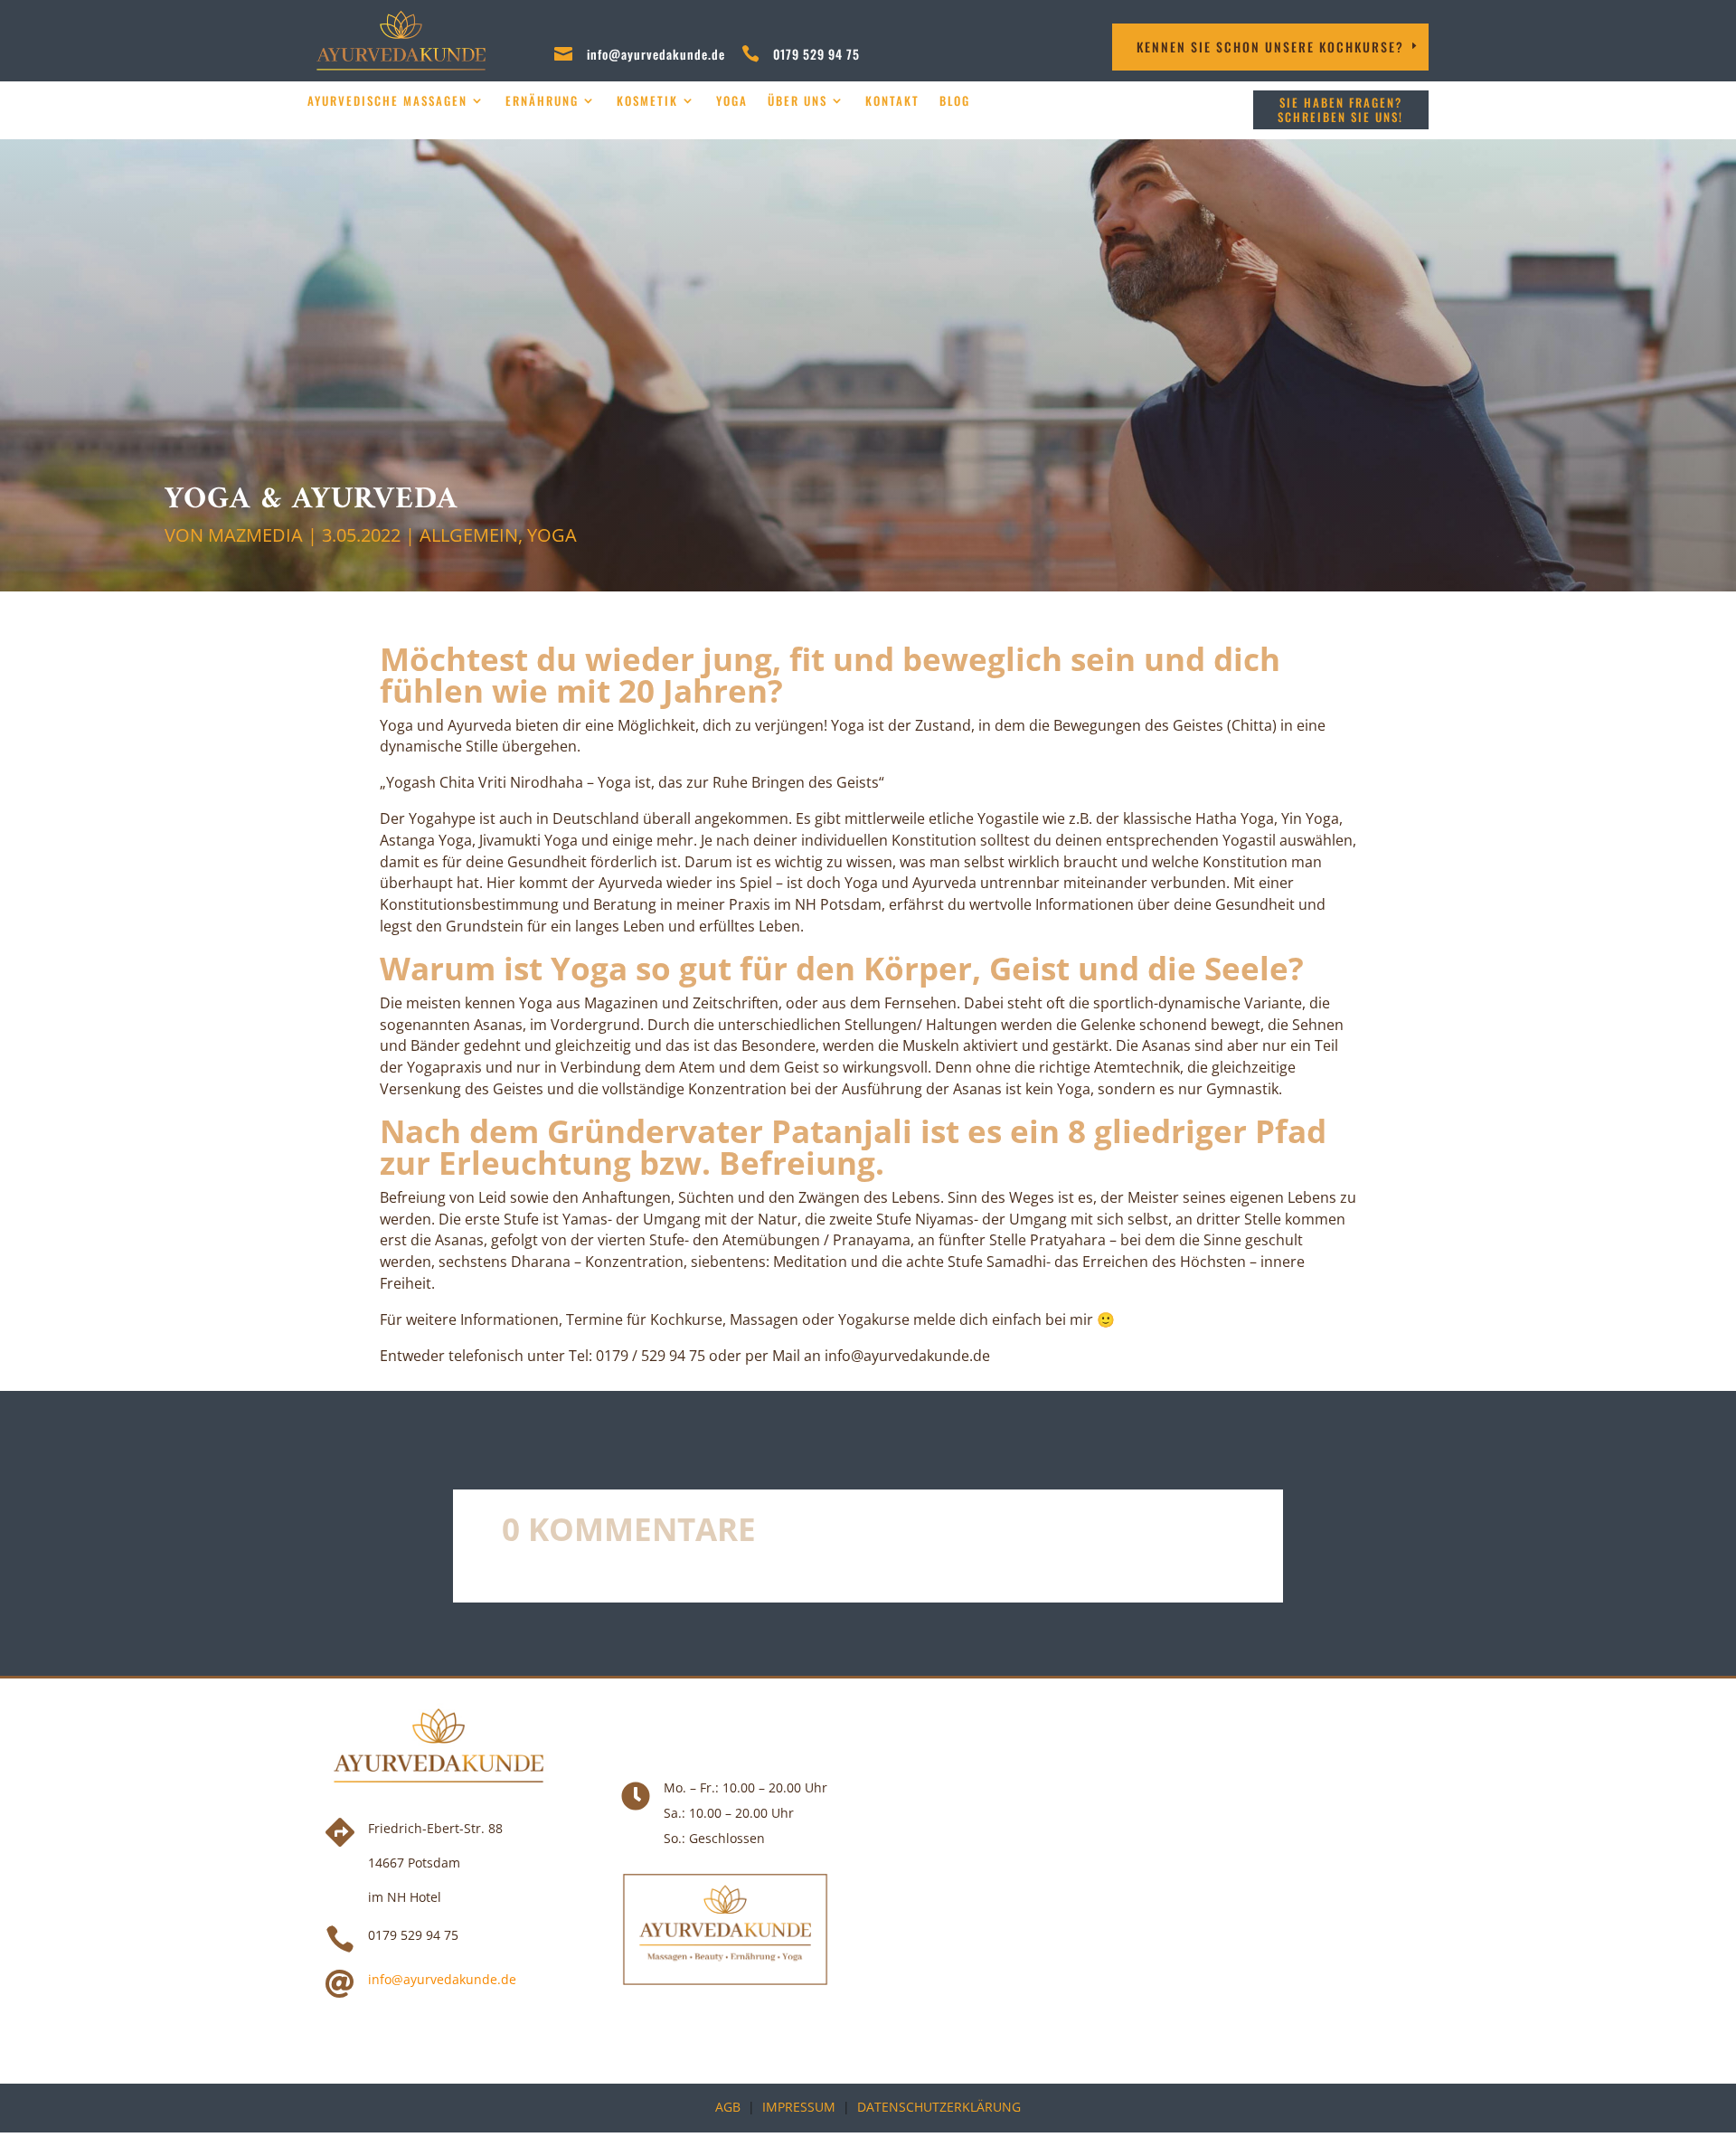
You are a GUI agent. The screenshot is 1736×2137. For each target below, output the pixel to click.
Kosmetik (647, 101)
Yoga (732, 101)
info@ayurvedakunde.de (656, 54)
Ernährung (542, 101)
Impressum (799, 2107)
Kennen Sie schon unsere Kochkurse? (1270, 47)
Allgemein (469, 535)
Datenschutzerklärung (939, 2107)
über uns (797, 101)
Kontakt (892, 101)
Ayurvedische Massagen (387, 101)
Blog (955, 101)
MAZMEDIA (255, 535)
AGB (728, 2107)
